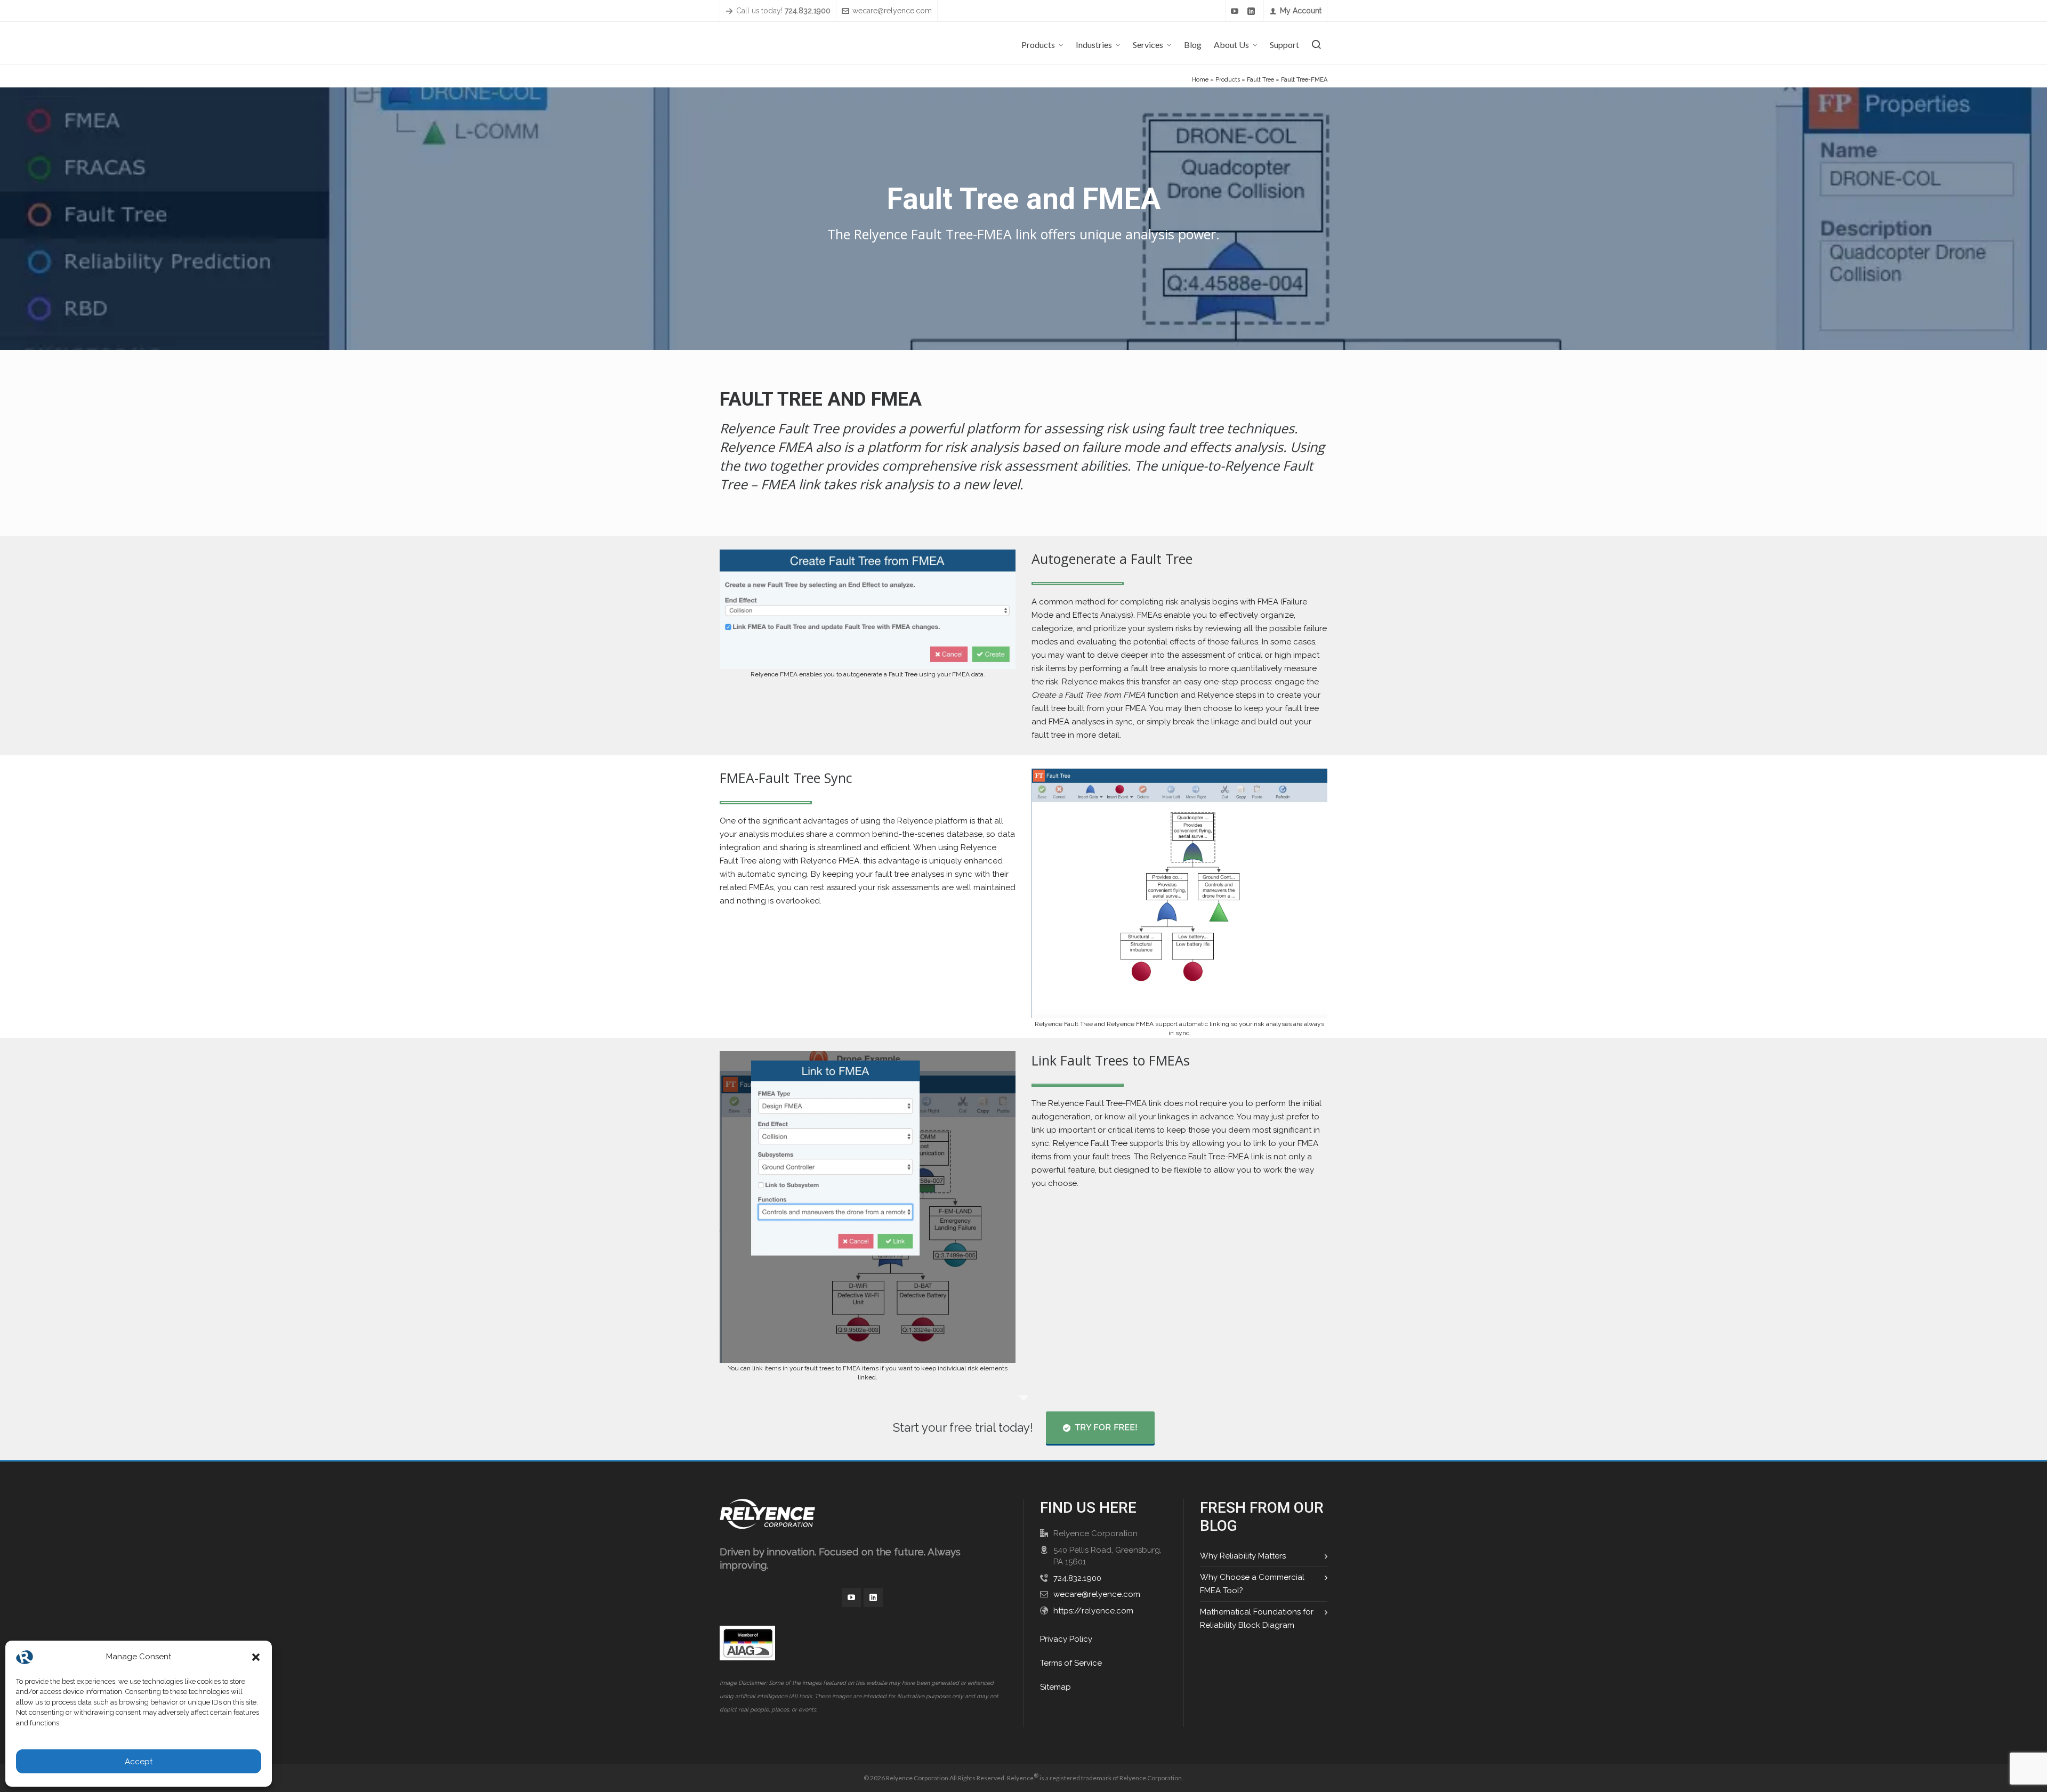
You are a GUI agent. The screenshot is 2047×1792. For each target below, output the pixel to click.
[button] (256, 1657)
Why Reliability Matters (1243, 1556)
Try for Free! (1106, 1427)
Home (1200, 80)
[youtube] (1236, 11)
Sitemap (1055, 1687)
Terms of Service (1071, 1663)
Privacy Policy (1066, 1639)
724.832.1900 (1077, 1578)
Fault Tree (1260, 80)
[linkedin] (1253, 11)
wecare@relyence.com (892, 11)
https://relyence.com (1093, 1611)
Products (1228, 80)
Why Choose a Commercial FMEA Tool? (1252, 1584)
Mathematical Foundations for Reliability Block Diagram (1257, 1619)
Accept (139, 1762)
